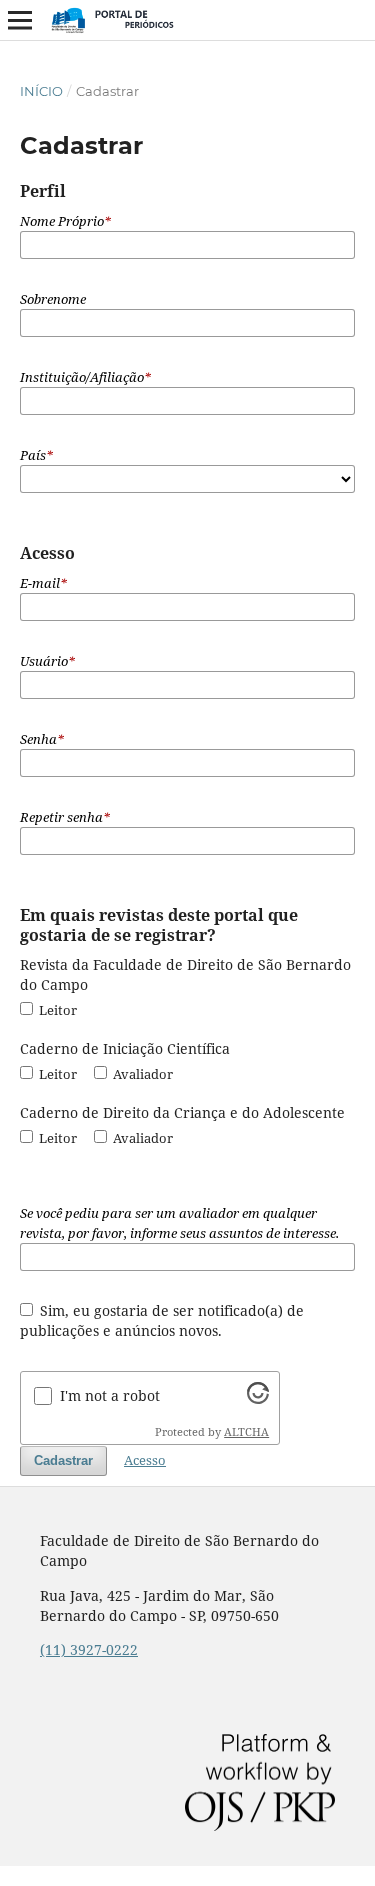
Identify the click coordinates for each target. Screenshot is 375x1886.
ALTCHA (246, 1432)
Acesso (145, 1460)
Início (41, 91)
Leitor (56, 1010)
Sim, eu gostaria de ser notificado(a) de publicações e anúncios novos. (162, 1320)
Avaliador (141, 1074)
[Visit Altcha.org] (258, 1398)
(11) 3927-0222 (89, 1649)
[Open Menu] (20, 20)
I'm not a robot (110, 1395)
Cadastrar (63, 1460)
